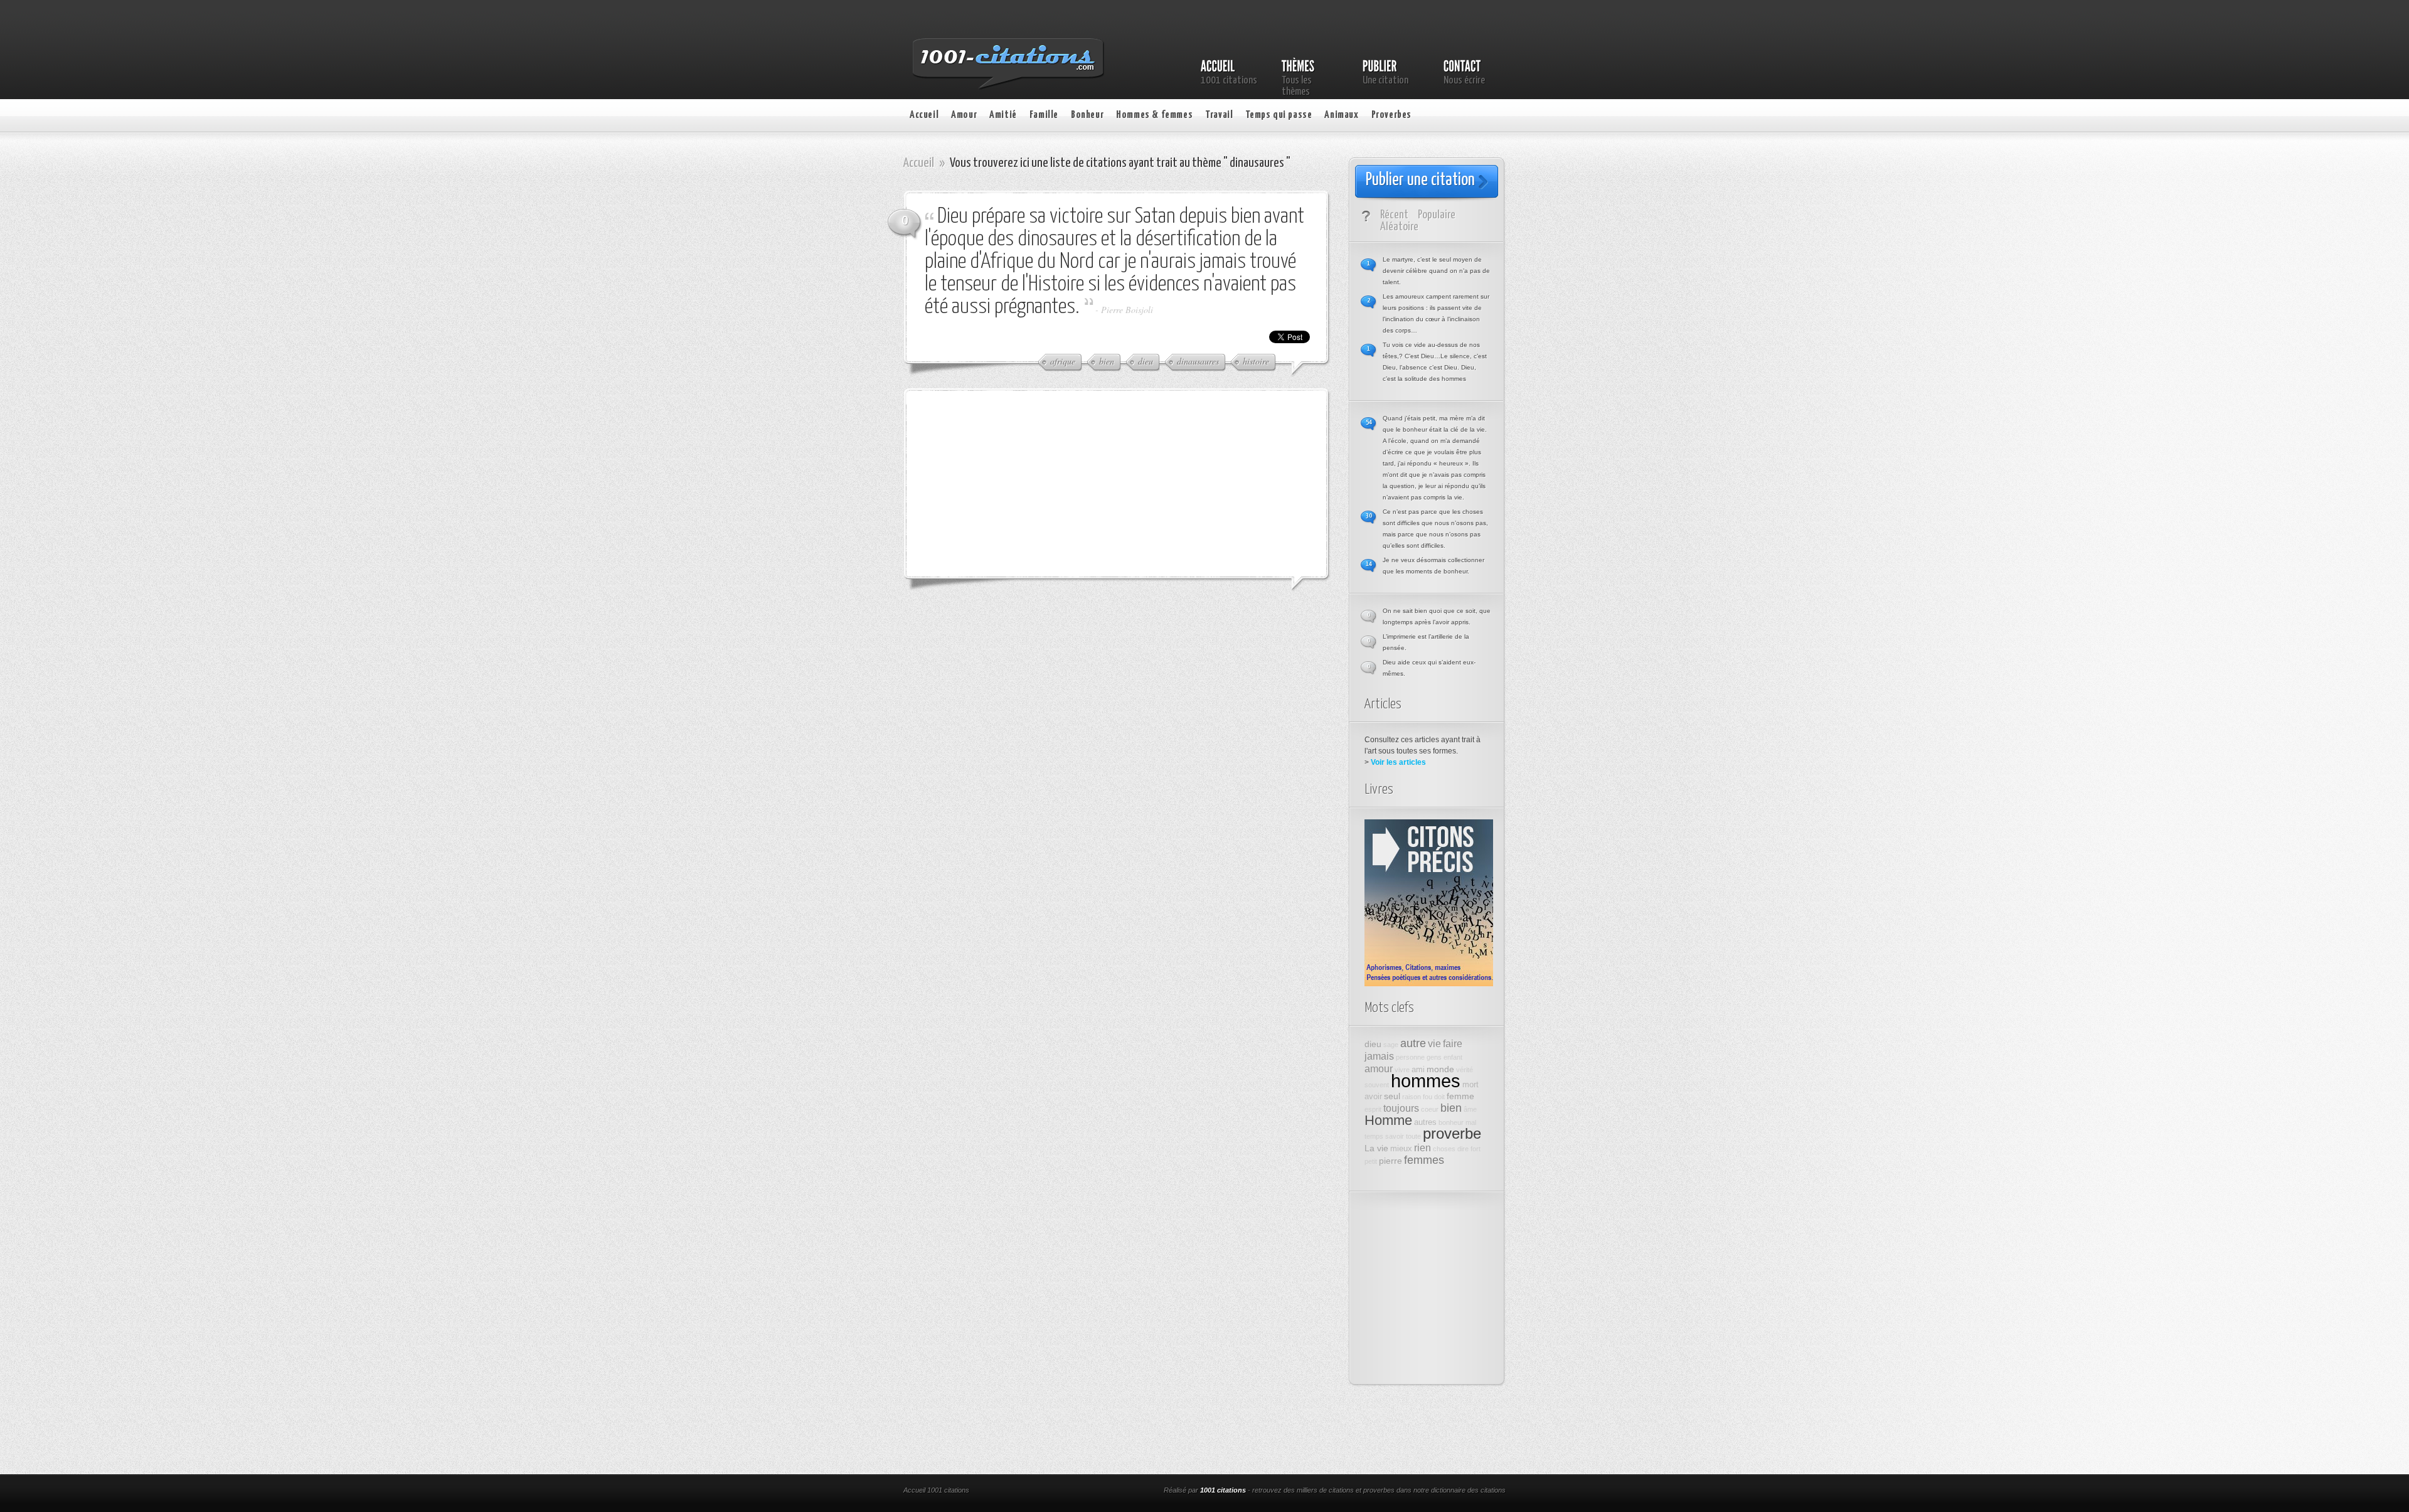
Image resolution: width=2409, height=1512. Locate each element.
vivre (1402, 1070)
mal (1471, 1122)
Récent (1394, 215)
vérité (1465, 1070)
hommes (1426, 1081)
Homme (1388, 1120)
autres (1425, 1122)
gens (1434, 1057)
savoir (1395, 1136)
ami (1418, 1070)
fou (1428, 1097)
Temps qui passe (1279, 115)
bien (1451, 1108)
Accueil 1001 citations (936, 1490)
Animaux (1341, 115)
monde (1440, 1069)
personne (1410, 1057)
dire (1463, 1149)
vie (1434, 1043)
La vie (1376, 1148)
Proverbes (1391, 115)
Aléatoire (1399, 227)
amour (1379, 1068)
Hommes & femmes (1154, 115)
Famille (1044, 115)
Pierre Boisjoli (1127, 310)
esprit (1373, 1109)
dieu (1373, 1044)
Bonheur (1087, 115)
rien (1423, 1147)
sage (1391, 1045)
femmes (1424, 1160)
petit (1371, 1161)
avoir (1373, 1097)
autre (1413, 1043)
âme (1470, 1109)
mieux (1401, 1149)
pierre (1391, 1161)
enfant (1453, 1057)
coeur (1430, 1109)
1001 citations (1223, 1490)
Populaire (1437, 215)
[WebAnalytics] (1072, 1491)
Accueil (924, 115)
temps (1374, 1136)
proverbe (1452, 1134)
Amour (964, 115)
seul (1392, 1096)
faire (1453, 1043)
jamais (1379, 1056)
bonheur (1451, 1122)
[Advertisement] (1019, 482)
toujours (1401, 1108)
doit (1439, 1097)
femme (1460, 1096)
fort (1476, 1149)
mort (1470, 1085)
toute (1413, 1136)
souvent (1377, 1085)
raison (1412, 1097)
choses (1444, 1149)
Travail (1219, 115)
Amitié (1003, 115)
